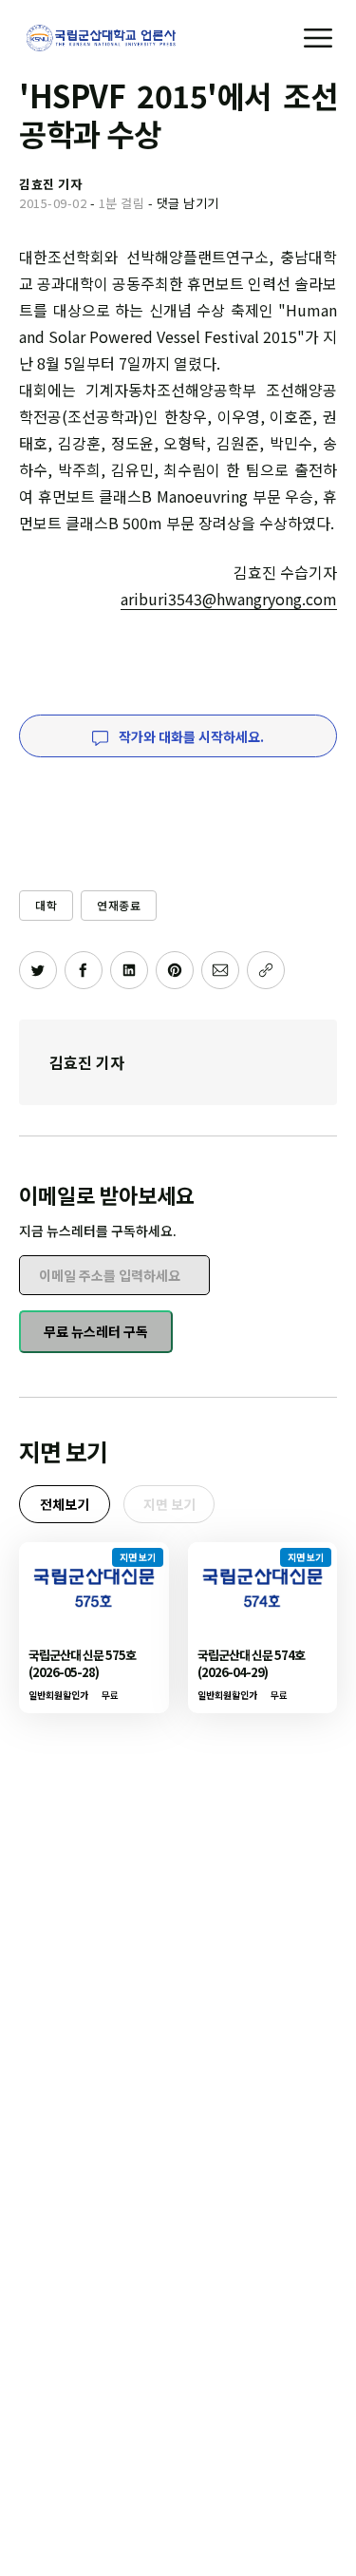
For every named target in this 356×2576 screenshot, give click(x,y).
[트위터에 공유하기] (38, 970)
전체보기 (65, 1504)
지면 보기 (169, 1504)
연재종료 (119, 905)
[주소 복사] (266, 970)
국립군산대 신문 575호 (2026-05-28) (82, 1663)
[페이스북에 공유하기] (84, 970)
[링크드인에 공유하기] (129, 970)
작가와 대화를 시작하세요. (190, 736)
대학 (46, 905)
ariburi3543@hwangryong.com (229, 599)
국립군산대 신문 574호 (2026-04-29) (251, 1663)
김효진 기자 (87, 1062)
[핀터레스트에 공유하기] (175, 970)
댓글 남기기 (188, 203)
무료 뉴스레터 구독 (96, 1331)
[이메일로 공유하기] (220, 970)
